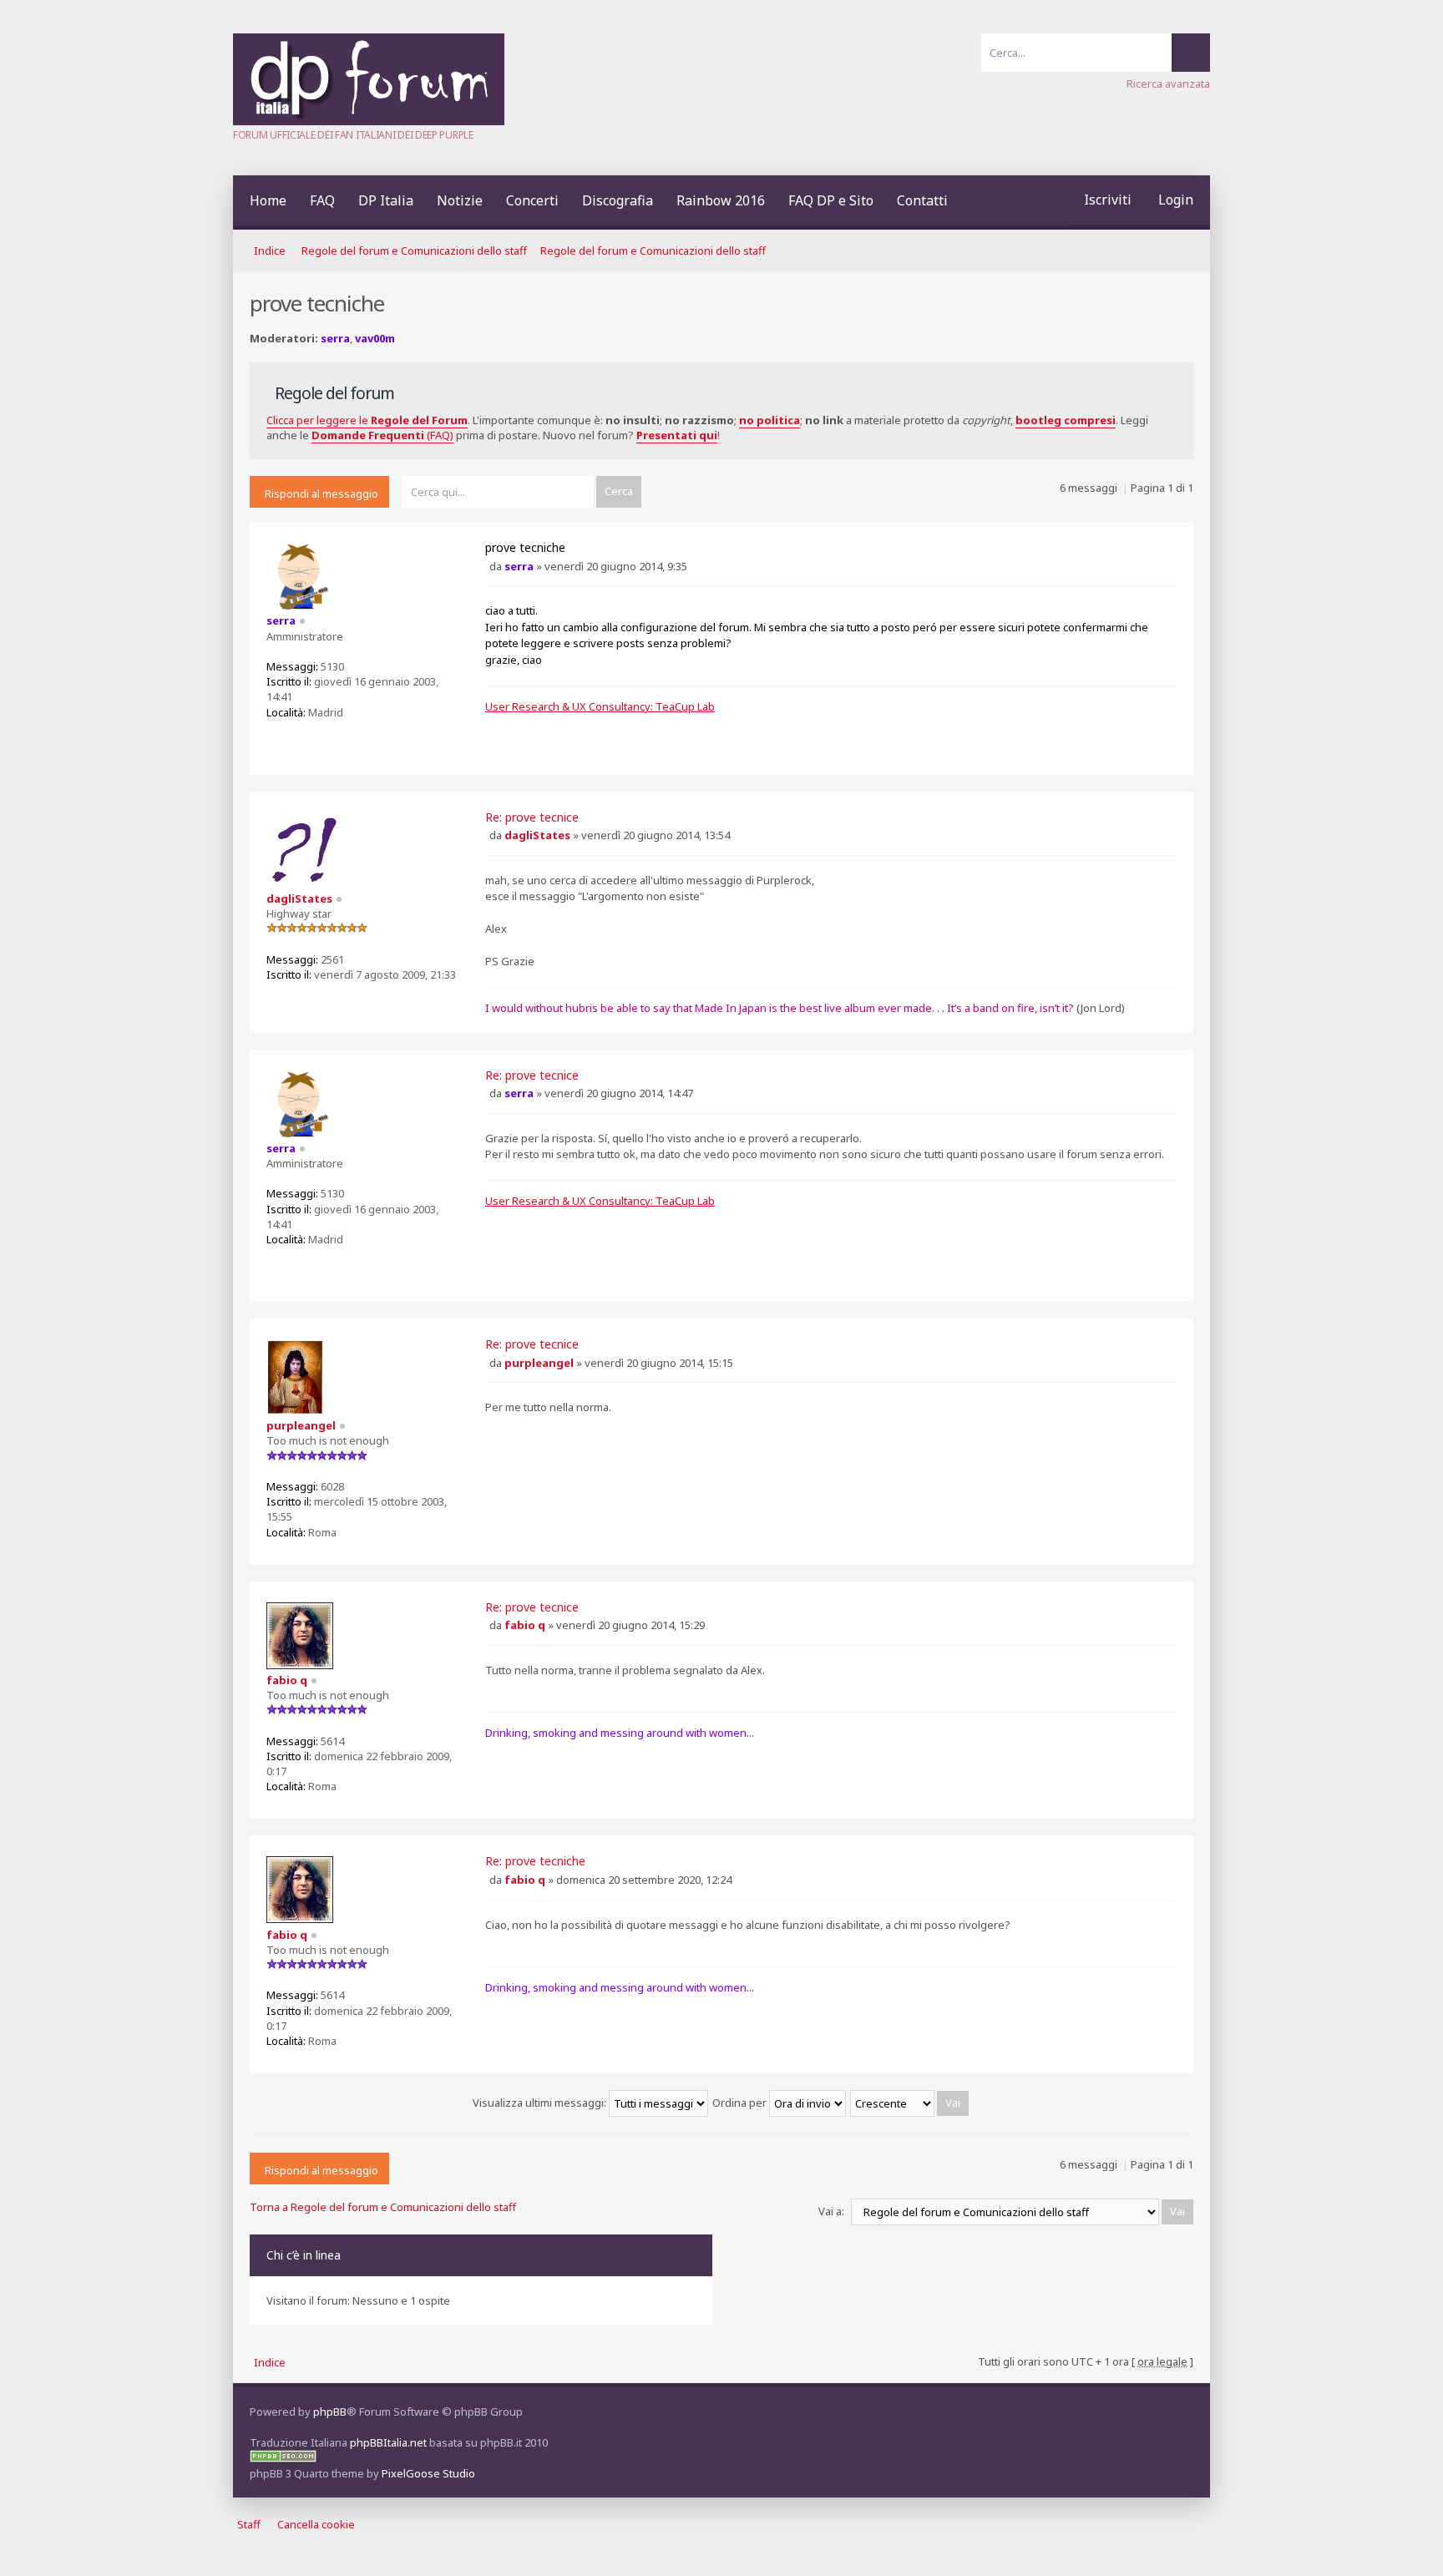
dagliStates (537, 835)
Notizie (460, 200)
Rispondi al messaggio (322, 493)
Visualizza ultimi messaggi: (541, 2103)
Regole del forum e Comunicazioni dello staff (414, 251)
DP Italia (386, 200)
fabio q (525, 1625)
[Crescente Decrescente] (910, 2103)
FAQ (322, 200)
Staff (249, 2524)
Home (268, 200)
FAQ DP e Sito (831, 200)
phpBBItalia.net (388, 2442)
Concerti (532, 200)
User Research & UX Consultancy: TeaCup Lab (600, 706)
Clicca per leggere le (367, 420)
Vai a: (831, 2211)
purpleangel (539, 1363)
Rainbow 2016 (721, 200)
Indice (270, 251)
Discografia (618, 200)
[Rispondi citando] (1166, 549)
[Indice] (369, 121)
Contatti (922, 200)
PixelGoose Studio (428, 2473)
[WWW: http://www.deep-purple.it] (279, 739)
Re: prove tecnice (532, 817)
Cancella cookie (316, 2524)
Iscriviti (1108, 200)
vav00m (375, 338)
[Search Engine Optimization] (283, 2458)
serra (335, 338)
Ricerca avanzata (1168, 84)
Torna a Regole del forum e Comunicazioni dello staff (383, 2207)
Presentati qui (677, 435)
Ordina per (741, 2103)
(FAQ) (382, 435)
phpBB (330, 2412)
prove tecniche (525, 547)
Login (1176, 200)
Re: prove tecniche (535, 1861)
